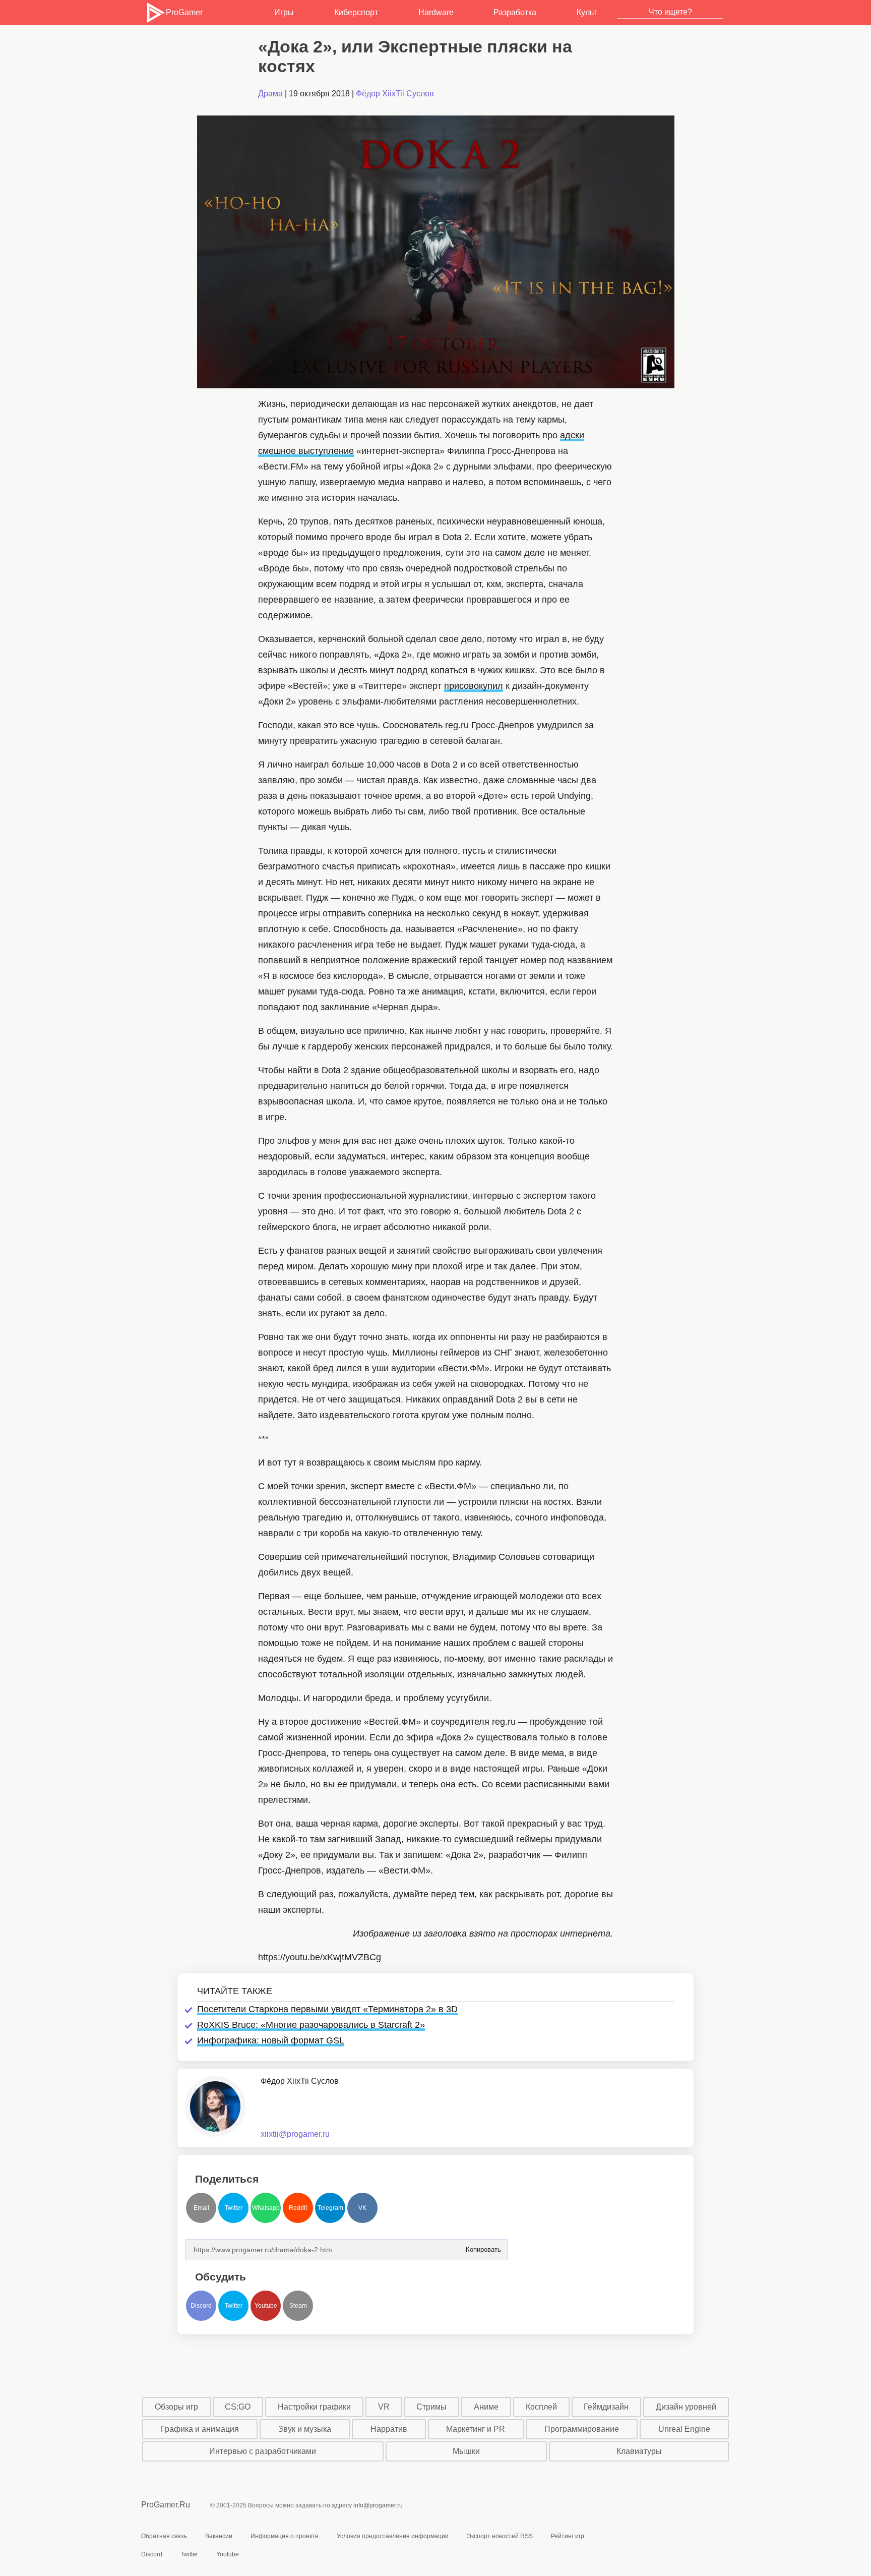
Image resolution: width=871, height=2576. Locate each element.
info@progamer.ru (378, 2505)
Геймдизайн (606, 2407)
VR (384, 2407)
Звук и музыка (305, 2429)
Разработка (515, 12)
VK (362, 2208)
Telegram (330, 2208)
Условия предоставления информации (393, 2536)
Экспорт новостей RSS (500, 2536)
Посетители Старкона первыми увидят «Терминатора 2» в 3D (327, 2009)
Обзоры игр (176, 2407)
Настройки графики (314, 2407)
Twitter (234, 2208)
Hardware (436, 12)
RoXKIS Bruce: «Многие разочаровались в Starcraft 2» (311, 2025)
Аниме (486, 2407)
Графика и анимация (200, 2429)
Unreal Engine (684, 2429)
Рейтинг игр (568, 2536)
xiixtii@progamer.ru (295, 2134)
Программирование (582, 2429)
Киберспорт (356, 12)
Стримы (431, 2407)
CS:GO (238, 2407)
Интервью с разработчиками (263, 2451)
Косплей (541, 2407)
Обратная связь (164, 2536)
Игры (284, 12)
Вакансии (219, 2536)
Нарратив (389, 2429)
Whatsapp (266, 2208)
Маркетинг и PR (476, 2429)
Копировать (483, 2246)
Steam (298, 2306)
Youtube (266, 2306)
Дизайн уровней (686, 2407)
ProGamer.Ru (166, 2505)
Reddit (298, 2208)
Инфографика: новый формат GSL (271, 2040)
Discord (201, 2306)
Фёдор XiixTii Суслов (395, 94)
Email (201, 2208)
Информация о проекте (285, 2536)
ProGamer (184, 12)
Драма (270, 94)
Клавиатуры (639, 2451)
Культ (587, 12)
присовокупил (474, 686)
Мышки (466, 2451)
